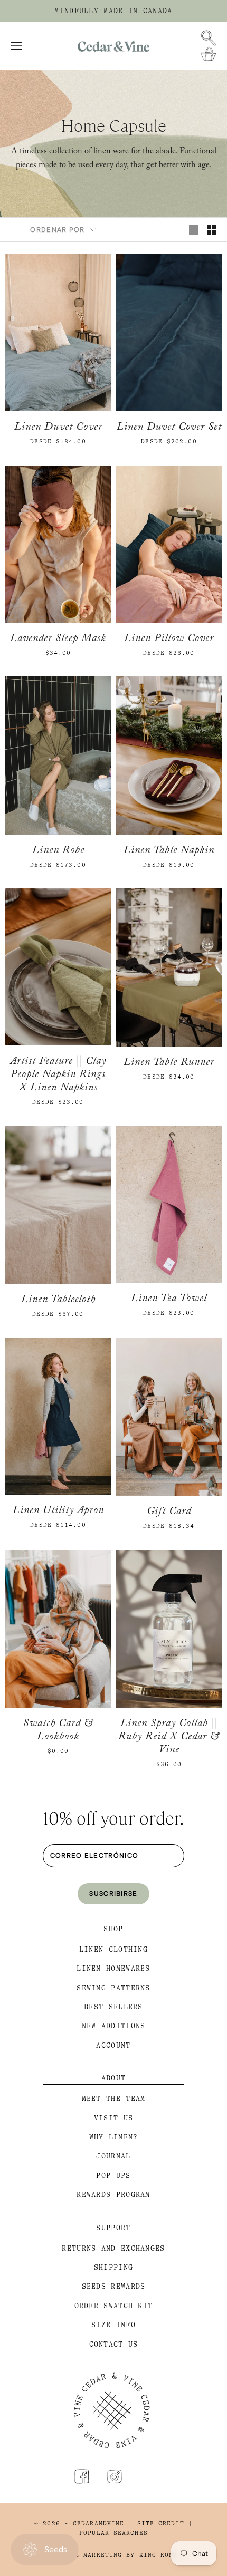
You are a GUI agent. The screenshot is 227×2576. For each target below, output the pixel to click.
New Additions (114, 2026)
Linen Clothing (113, 1949)
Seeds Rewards (114, 2286)
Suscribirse (113, 1893)
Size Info (113, 2325)
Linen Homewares (113, 1968)
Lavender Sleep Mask (58, 640)
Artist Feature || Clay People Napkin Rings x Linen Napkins (58, 1076)
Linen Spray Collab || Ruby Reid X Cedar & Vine (169, 1738)
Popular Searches (113, 2533)
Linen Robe (58, 852)
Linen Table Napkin (169, 852)
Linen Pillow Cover (169, 640)
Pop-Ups (113, 2176)
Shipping (113, 2267)
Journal (113, 2156)
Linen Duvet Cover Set (169, 428)
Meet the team (114, 2099)
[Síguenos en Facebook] (82, 2476)
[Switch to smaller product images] (212, 230)
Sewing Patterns (113, 1988)
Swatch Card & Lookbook (58, 1731)
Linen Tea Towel (169, 1300)
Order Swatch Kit (114, 2306)
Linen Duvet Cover (58, 428)
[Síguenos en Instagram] (115, 2476)
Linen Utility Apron (58, 1512)
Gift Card (169, 1513)
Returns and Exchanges (113, 2248)
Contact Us (114, 2344)
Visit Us (113, 2118)
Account (113, 2045)
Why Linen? (114, 2137)
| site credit (156, 2524)
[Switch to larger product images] (194, 230)
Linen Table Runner (169, 1064)
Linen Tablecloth (58, 1301)
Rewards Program (113, 2195)
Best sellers (113, 2007)
